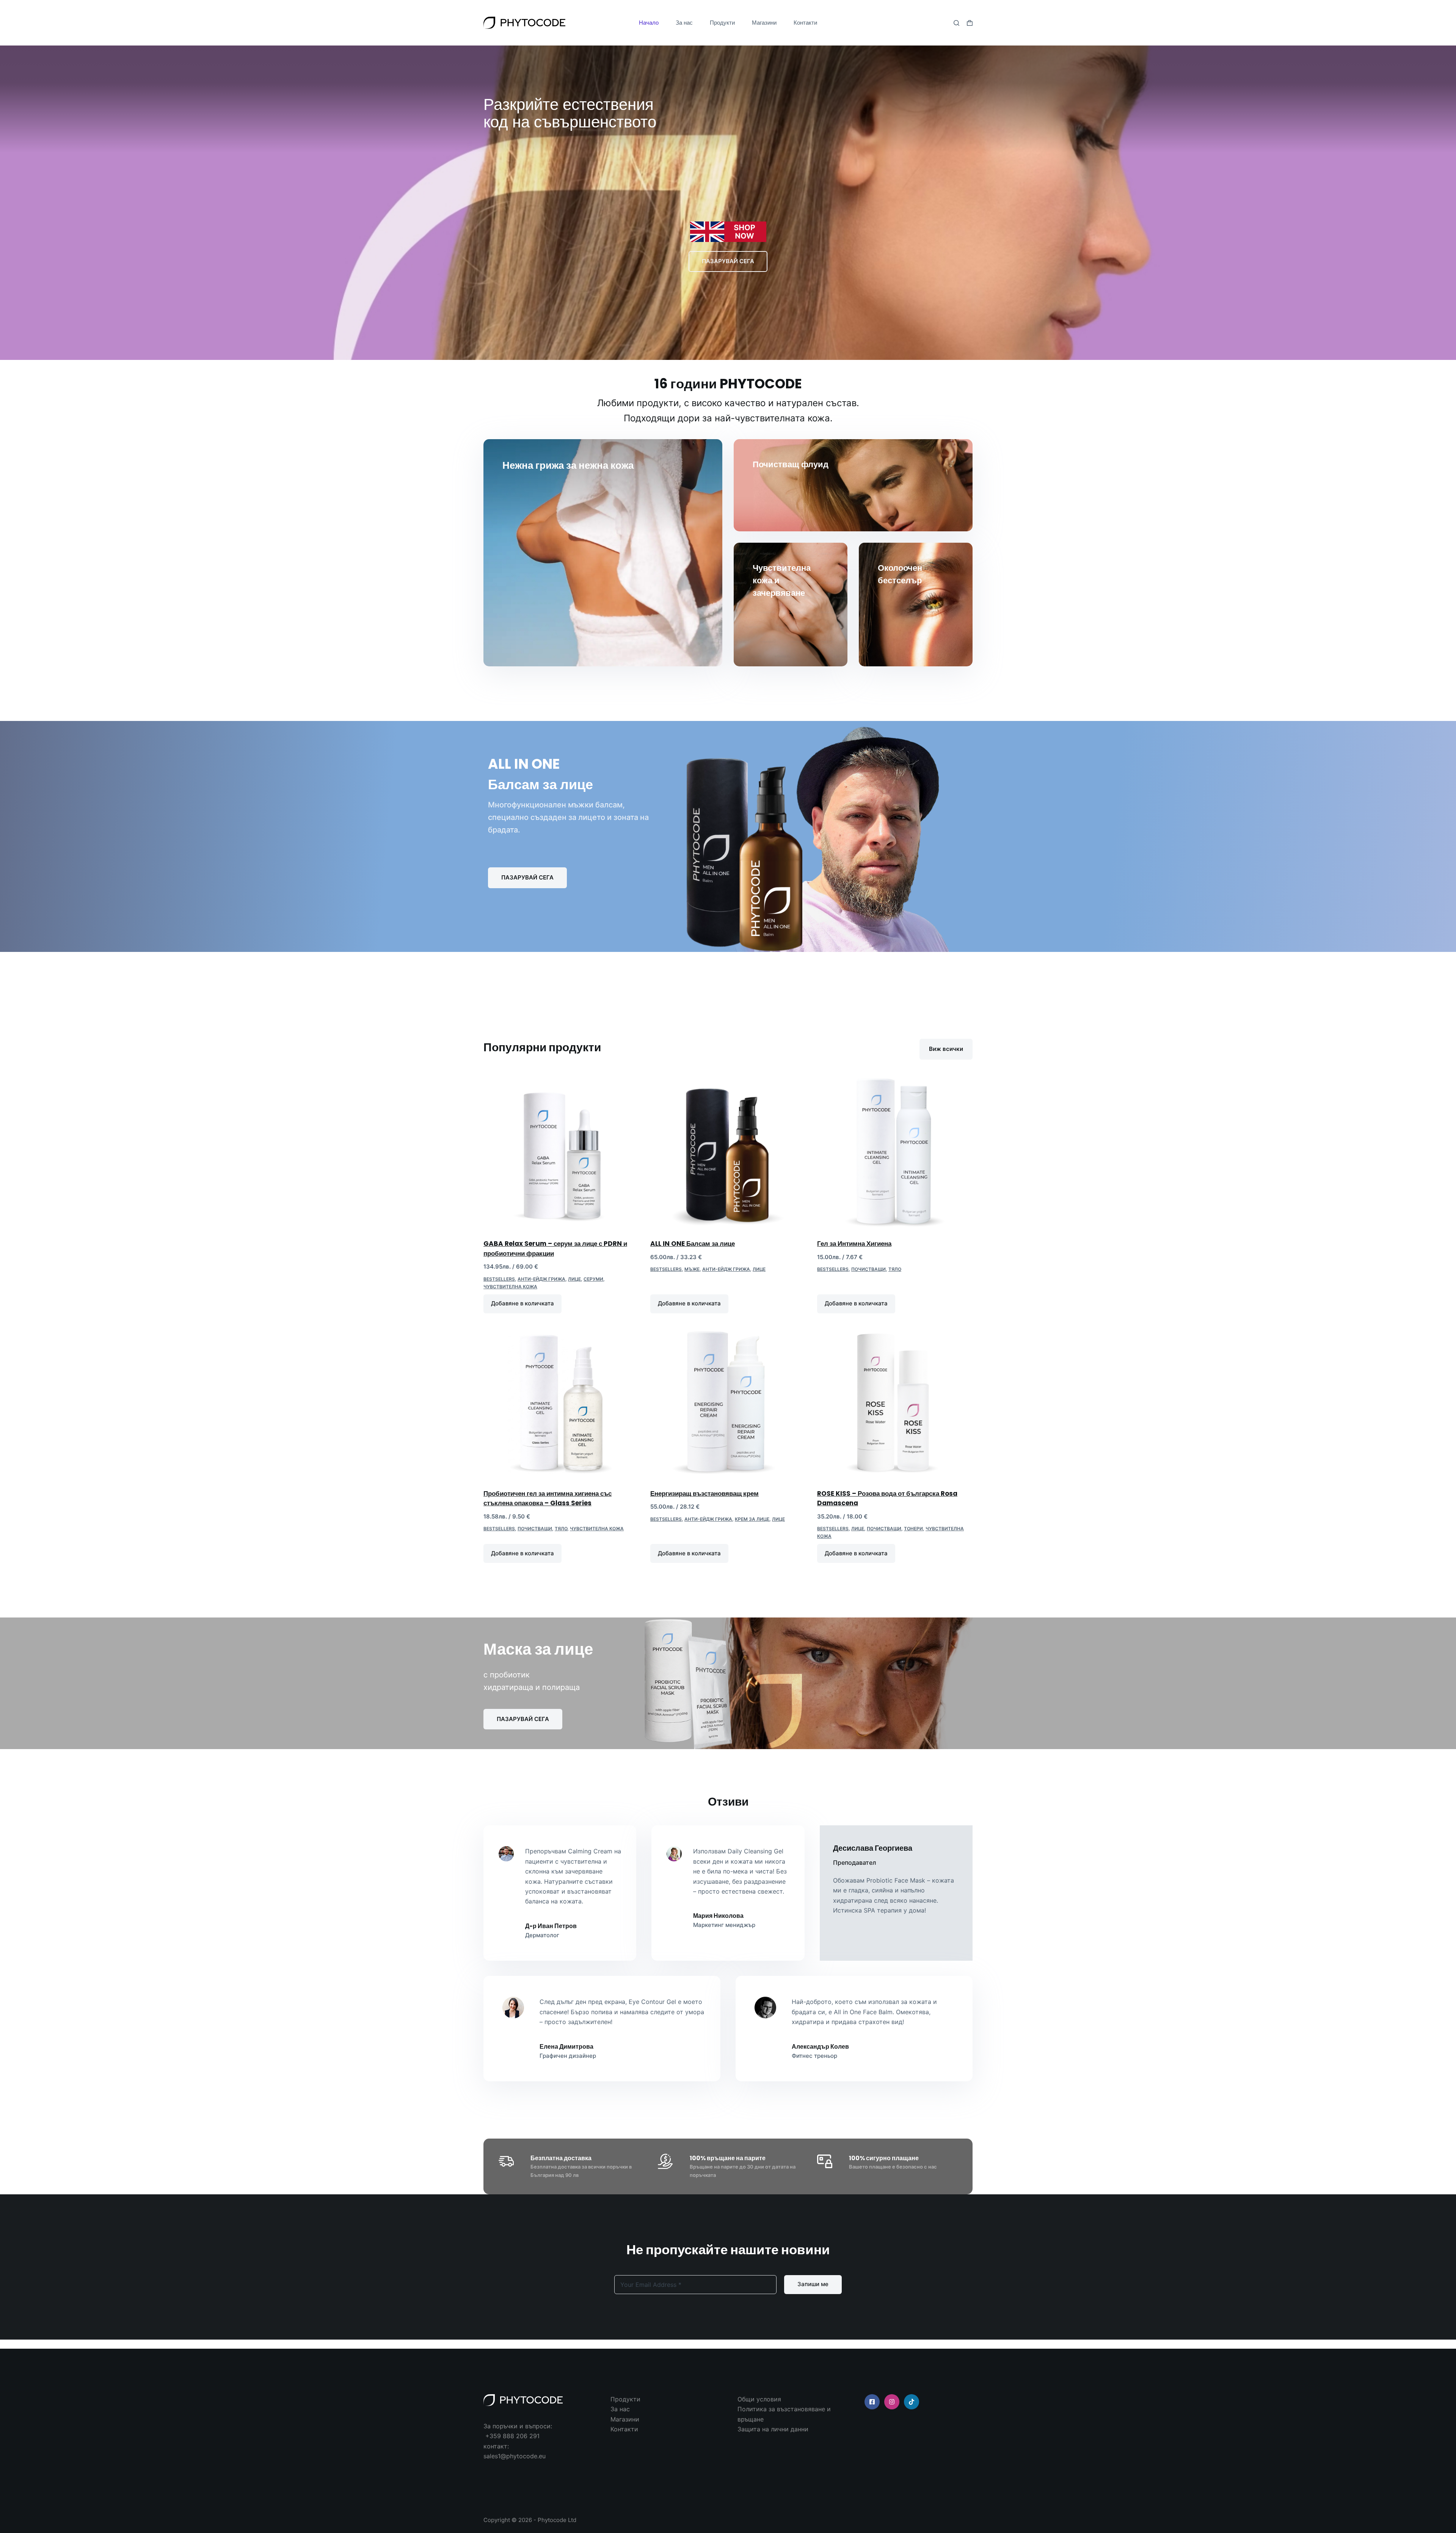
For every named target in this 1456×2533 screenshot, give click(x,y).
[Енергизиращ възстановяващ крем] (728, 1402)
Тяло (895, 1269)
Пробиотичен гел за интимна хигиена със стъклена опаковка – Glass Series (548, 1498)
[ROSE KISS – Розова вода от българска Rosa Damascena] (895, 1402)
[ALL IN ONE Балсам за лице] (728, 1153)
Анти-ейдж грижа (541, 1279)
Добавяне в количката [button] (522, 1303)
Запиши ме (813, 2284)
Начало (649, 23)
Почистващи (868, 1269)
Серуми (593, 1279)
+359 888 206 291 (512, 2436)
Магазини (764, 23)
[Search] (956, 23)
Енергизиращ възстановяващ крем (704, 1493)
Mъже (692, 1269)
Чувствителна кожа (510, 1287)
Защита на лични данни (773, 2429)
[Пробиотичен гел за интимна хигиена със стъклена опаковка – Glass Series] (561, 1402)
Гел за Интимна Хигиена (854, 1244)
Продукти (722, 23)
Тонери (913, 1529)
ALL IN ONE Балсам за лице (693, 1244)
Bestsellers (499, 1279)
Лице (574, 1279)
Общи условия (759, 2399)
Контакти (805, 23)
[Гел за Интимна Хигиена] (895, 1153)
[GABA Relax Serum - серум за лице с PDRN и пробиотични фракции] (561, 1153)
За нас (684, 23)
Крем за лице (752, 1519)
